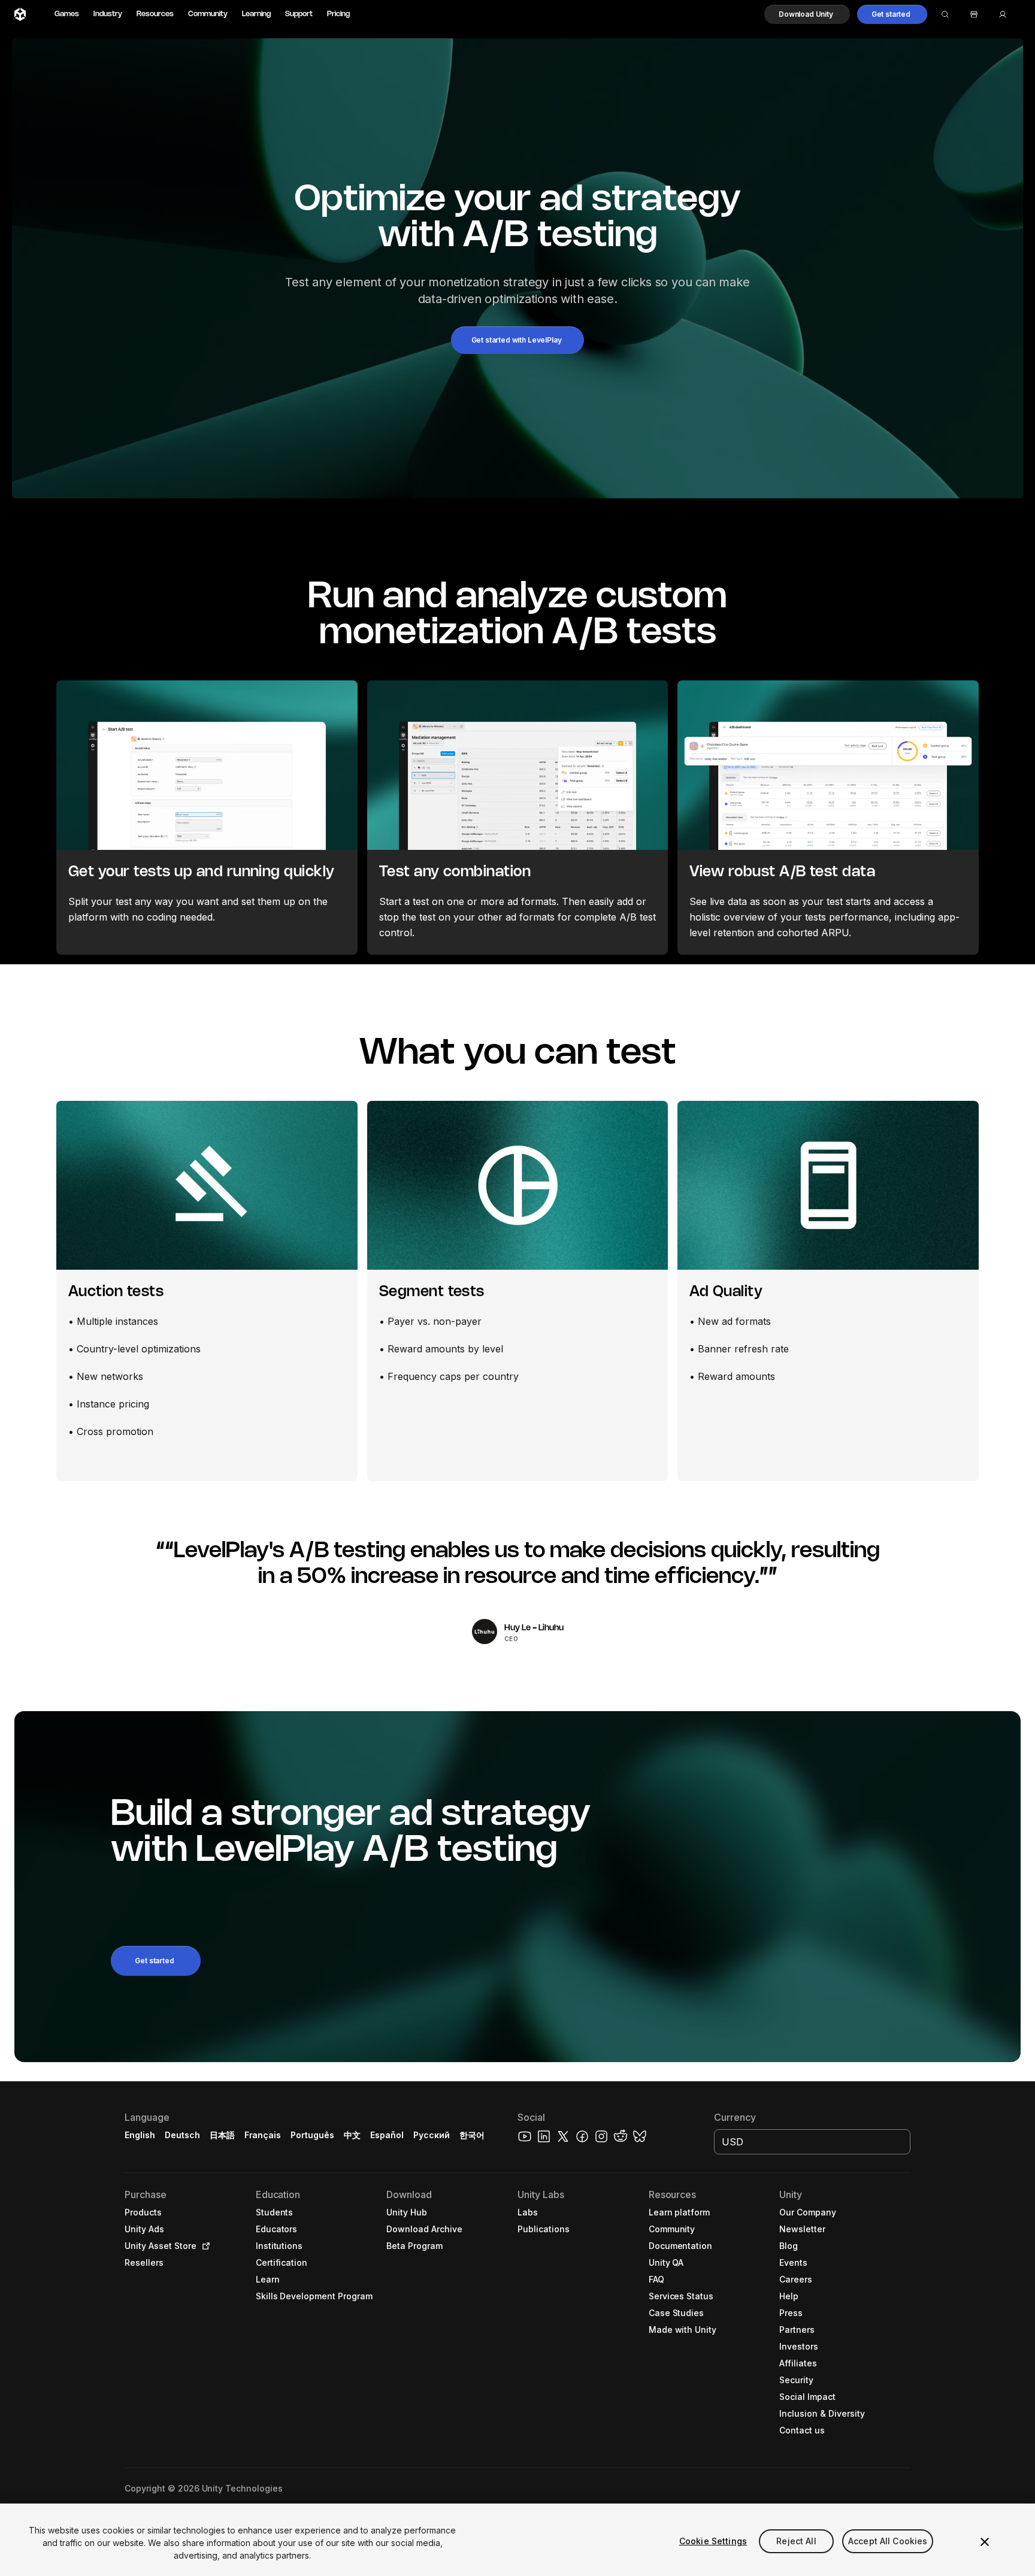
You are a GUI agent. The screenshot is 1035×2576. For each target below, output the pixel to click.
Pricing (338, 14)
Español (387, 2135)
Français (263, 2135)
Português (312, 2135)
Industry (108, 14)
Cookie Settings (713, 2541)
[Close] (985, 2542)
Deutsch (182, 2135)
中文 (352, 2135)
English (140, 2135)
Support (299, 14)
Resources (155, 14)
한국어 (472, 2135)
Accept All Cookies (888, 2541)
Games (67, 14)
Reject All (796, 2541)
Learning (256, 14)
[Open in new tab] (204, 2246)
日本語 (222, 2135)
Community (208, 14)
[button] (807, 14)
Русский (432, 2135)
